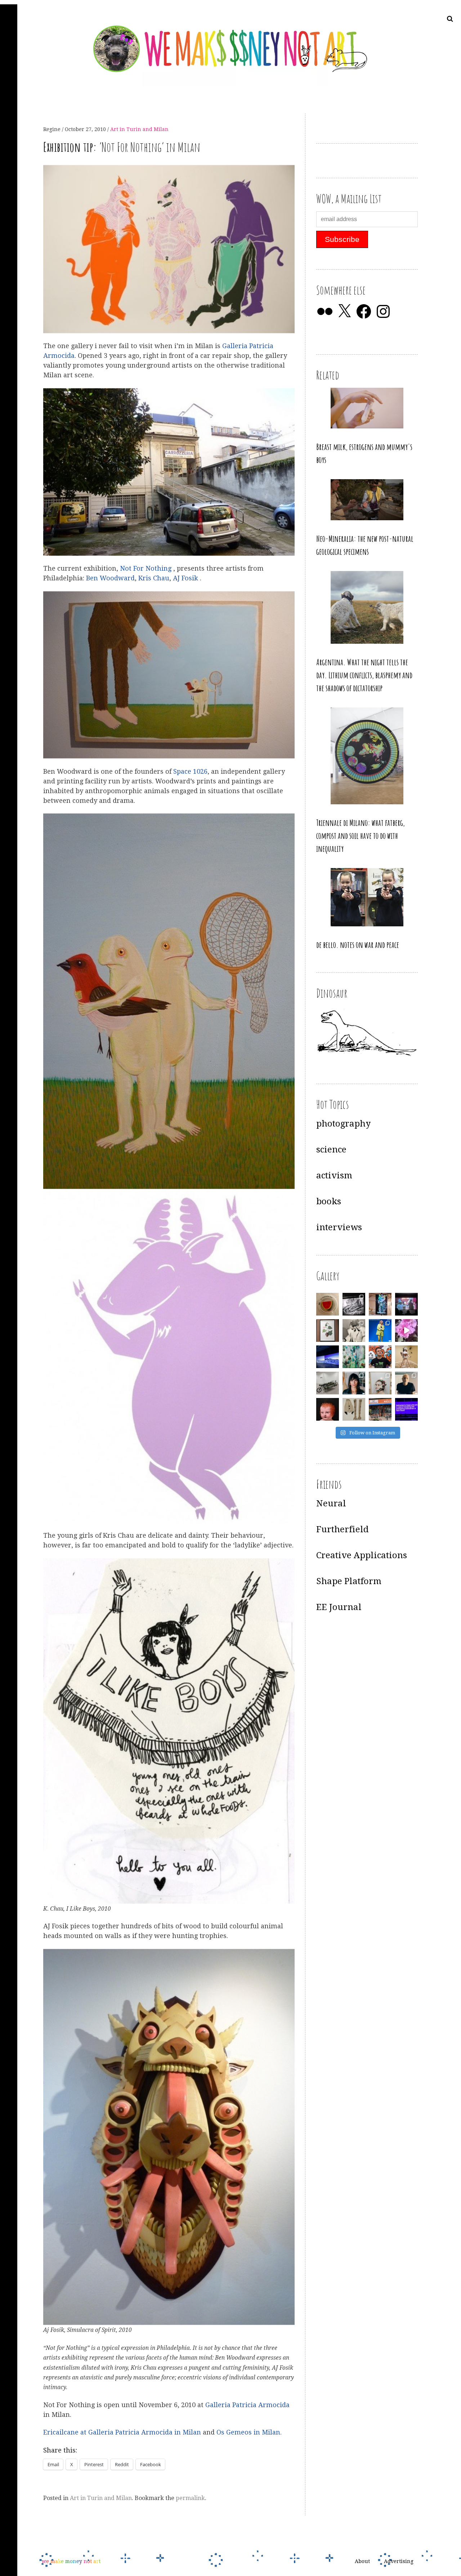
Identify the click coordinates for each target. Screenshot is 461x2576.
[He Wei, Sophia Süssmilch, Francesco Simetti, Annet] (354, 1330)
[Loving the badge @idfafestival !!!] (328, 1304)
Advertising (399, 2562)
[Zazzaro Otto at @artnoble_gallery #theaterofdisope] (328, 1383)
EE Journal (339, 1607)
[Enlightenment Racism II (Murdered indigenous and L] (328, 1330)
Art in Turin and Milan (139, 129)
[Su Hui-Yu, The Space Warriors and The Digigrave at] (406, 1409)
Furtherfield (343, 1529)
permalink (190, 2498)
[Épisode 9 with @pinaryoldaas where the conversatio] (380, 1330)
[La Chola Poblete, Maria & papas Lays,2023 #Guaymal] (406, 1357)
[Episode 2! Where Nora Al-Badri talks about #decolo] (354, 1383)
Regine (53, 129)
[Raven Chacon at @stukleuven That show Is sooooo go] (328, 1357)
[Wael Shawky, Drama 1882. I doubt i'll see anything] (406, 1304)
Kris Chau (154, 578)
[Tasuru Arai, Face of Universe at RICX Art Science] (406, 1330)
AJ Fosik (186, 578)
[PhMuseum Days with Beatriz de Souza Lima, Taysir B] (380, 1383)
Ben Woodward (110, 578)
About (362, 2562)
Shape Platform (349, 1581)
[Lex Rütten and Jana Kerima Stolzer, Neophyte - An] (380, 1304)
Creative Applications (362, 1555)
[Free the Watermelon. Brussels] (380, 1409)
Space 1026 (190, 771)
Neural (331, 1503)
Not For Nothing (147, 569)
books (329, 1201)
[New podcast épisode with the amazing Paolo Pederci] (380, 1357)
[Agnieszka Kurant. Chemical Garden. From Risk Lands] (354, 1357)
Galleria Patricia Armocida (247, 2405)
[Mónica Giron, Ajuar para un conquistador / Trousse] (354, 1409)
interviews (339, 1227)
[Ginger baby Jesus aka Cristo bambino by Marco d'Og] (328, 1409)
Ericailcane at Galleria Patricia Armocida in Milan (122, 2433)
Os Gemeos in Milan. (249, 2433)
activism (334, 1175)
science (331, 1150)
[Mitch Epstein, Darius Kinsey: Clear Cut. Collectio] (354, 1304)
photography (343, 1124)
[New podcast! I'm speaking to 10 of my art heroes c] (406, 1383)
